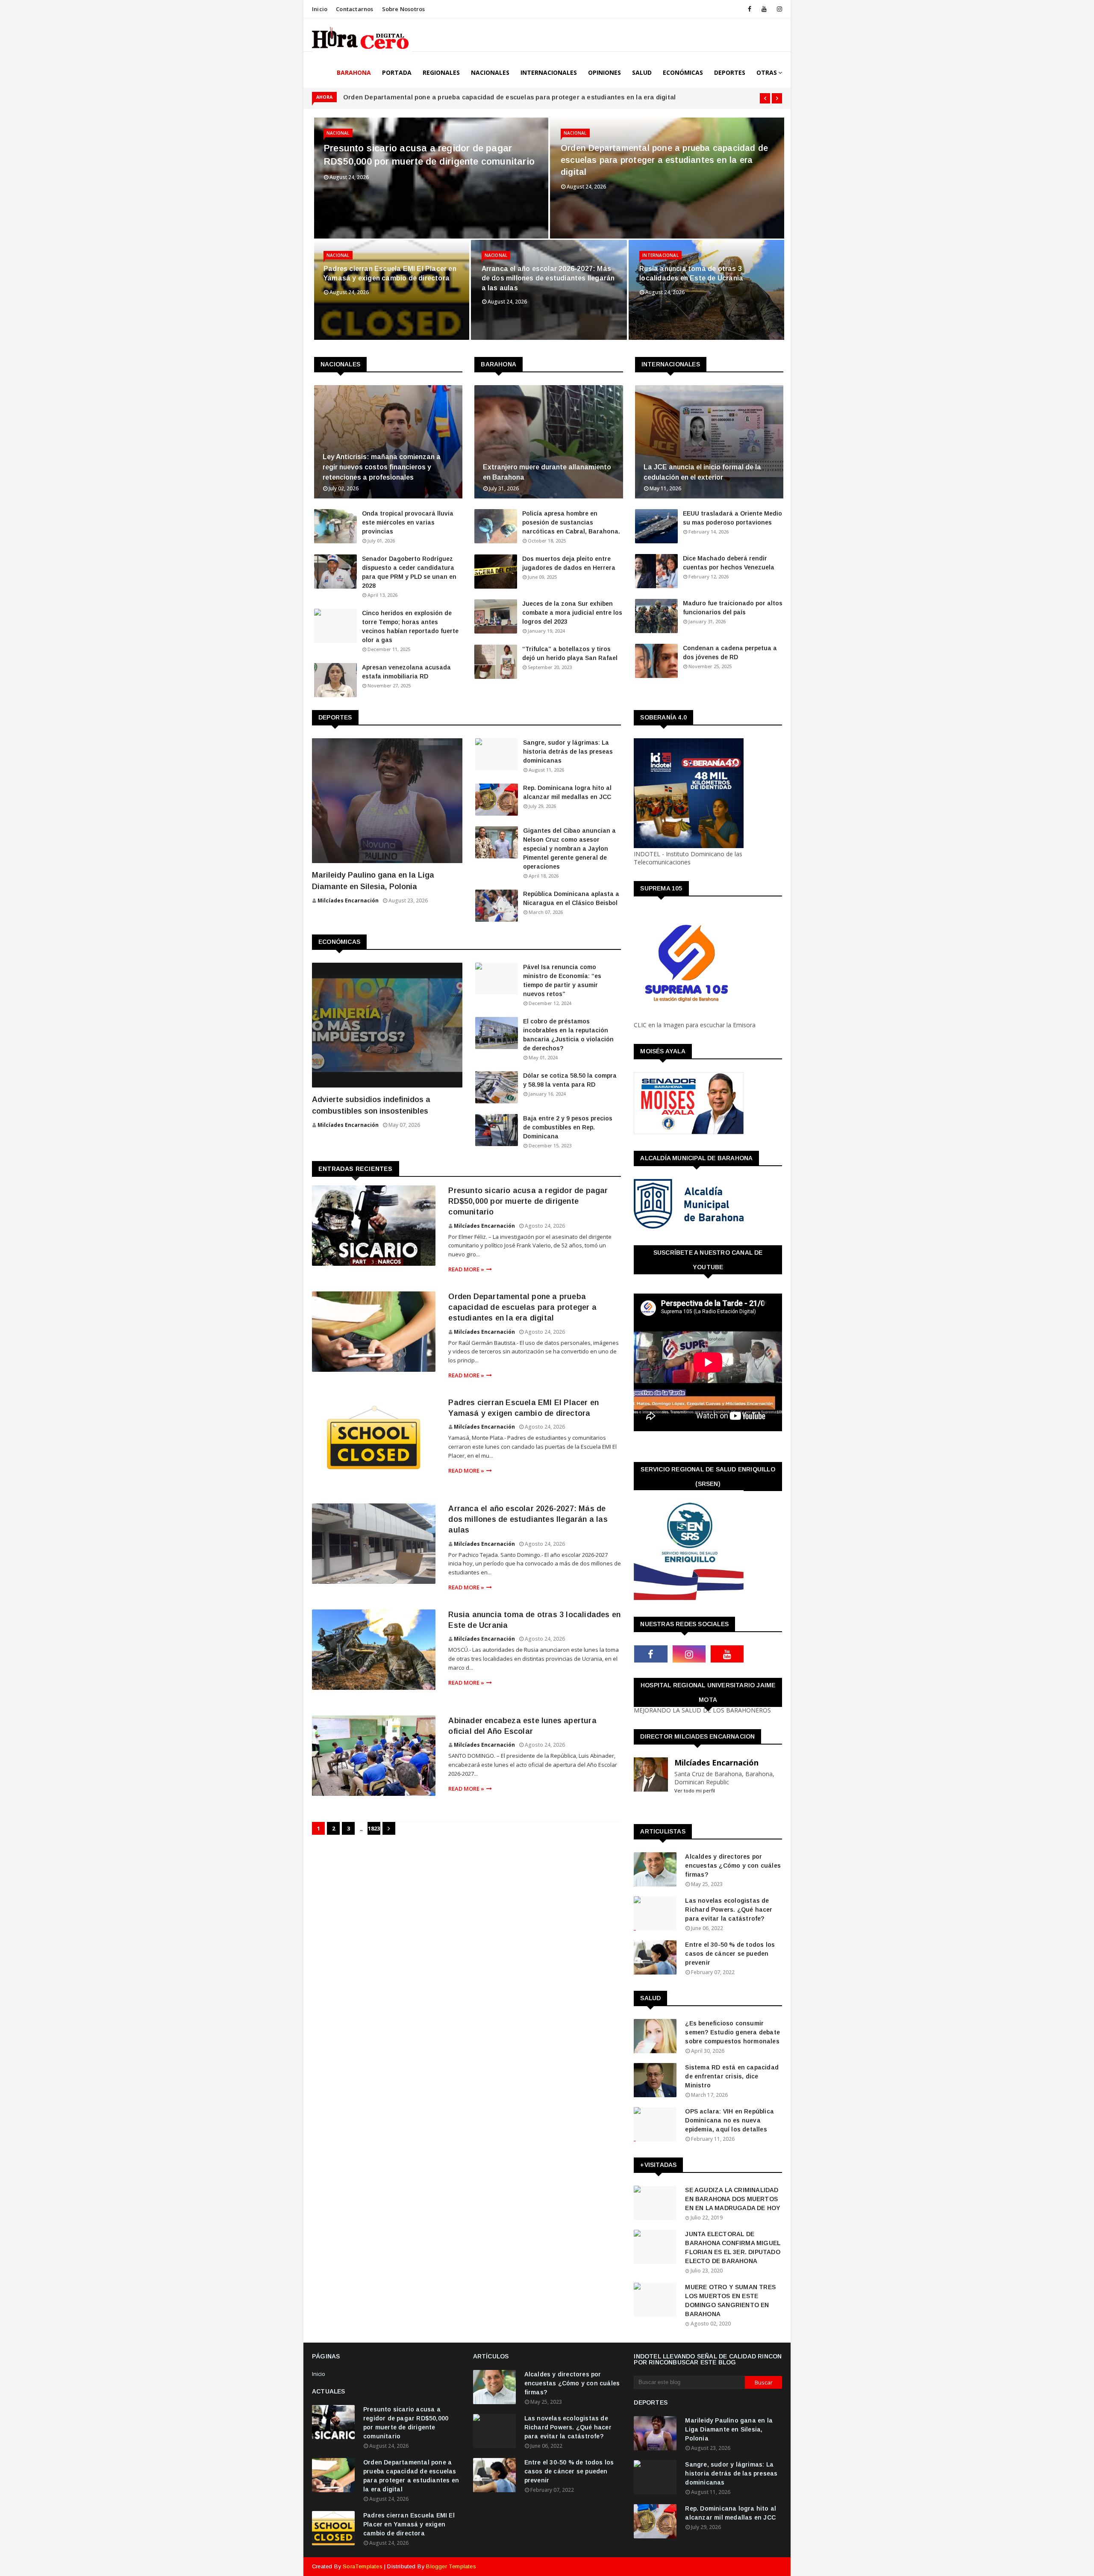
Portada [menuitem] (397, 72)
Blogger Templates (451, 2566)
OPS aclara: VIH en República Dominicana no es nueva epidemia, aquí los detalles (729, 2120)
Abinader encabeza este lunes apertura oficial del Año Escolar (522, 1726)
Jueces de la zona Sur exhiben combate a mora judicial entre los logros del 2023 (572, 613)
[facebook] (750, 9)
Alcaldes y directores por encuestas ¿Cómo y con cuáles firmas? (733, 1866)
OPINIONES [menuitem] (604, 72)
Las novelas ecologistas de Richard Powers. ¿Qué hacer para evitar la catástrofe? (729, 1910)
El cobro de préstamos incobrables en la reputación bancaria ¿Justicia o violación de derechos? (568, 1035)
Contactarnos (354, 9)
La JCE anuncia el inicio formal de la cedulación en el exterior (702, 472)
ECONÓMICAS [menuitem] (683, 72)
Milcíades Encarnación (484, 1226)
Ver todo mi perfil (695, 1791)
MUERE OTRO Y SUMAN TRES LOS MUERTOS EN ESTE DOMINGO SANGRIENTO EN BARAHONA (730, 2300)
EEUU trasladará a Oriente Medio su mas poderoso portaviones (732, 518)
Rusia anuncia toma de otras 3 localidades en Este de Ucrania (691, 273)
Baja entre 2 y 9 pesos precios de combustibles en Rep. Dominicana (568, 1127)
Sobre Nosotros (404, 9)
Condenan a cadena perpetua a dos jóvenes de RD (730, 653)
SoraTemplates (363, 2566)
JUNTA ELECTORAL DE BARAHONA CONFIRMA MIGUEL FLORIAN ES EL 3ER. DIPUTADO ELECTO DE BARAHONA (733, 2247)
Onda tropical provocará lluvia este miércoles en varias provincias (408, 522)
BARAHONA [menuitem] (354, 72)
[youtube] (764, 9)
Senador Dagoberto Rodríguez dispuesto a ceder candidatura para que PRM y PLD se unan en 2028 (409, 572)
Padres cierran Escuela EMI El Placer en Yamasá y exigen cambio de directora (390, 273)
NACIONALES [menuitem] (490, 72)
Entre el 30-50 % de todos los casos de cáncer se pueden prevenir (730, 1954)
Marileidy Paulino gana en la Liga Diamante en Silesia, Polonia (373, 881)
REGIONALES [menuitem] (441, 72)
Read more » (466, 1269)
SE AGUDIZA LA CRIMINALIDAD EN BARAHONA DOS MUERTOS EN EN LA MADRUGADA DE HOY (733, 2199)
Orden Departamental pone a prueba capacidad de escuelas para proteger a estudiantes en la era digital (509, 97)
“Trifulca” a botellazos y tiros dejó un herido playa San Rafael (570, 653)
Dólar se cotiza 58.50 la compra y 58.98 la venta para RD (570, 1080)
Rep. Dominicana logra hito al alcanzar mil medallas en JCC (567, 792)
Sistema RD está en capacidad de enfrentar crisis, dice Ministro (732, 2076)
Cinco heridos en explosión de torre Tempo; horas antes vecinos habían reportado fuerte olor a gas (410, 626)
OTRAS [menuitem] (767, 72)
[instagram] (778, 9)
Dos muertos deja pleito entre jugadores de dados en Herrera (569, 563)
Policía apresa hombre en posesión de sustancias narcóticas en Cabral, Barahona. (571, 522)
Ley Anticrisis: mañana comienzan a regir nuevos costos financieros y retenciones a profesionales (382, 467)
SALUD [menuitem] (642, 72)
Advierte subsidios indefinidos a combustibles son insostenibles (371, 1105)
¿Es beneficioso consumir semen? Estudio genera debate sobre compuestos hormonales (732, 2032)
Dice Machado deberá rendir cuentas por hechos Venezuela (729, 563)
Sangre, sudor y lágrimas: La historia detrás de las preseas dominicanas (568, 752)
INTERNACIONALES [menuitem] (549, 72)
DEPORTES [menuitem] (730, 72)
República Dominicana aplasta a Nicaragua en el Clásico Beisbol (571, 898)
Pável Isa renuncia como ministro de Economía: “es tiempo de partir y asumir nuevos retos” (562, 980)
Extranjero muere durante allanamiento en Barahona (547, 472)
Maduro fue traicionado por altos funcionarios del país (733, 608)
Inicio (320, 9)
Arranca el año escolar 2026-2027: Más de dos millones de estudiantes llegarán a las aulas (548, 278)
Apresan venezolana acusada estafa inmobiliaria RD (406, 672)
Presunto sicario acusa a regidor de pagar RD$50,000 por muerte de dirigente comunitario (429, 155)
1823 (374, 1828)
